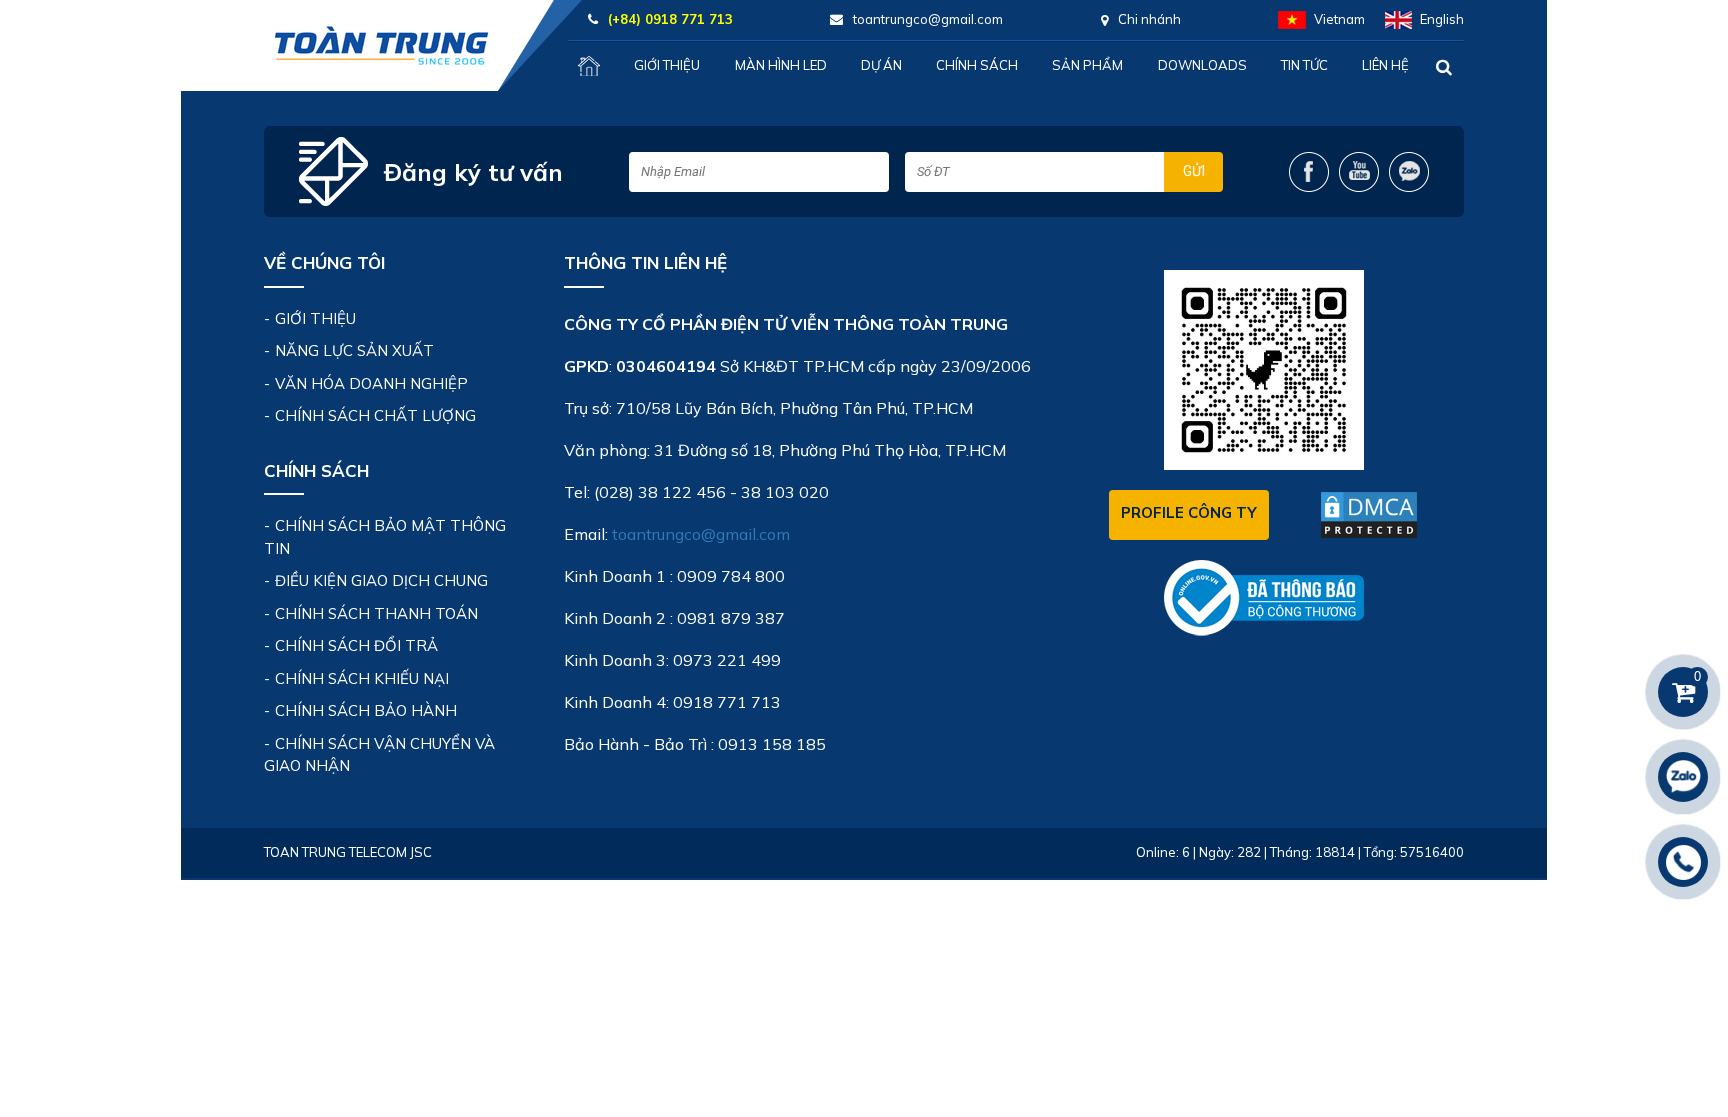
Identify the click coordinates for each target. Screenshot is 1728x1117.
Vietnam (1339, 19)
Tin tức (1304, 65)
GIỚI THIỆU (315, 318)
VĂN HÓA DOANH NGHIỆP (371, 383)
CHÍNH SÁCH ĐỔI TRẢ (356, 645)
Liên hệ (1385, 65)
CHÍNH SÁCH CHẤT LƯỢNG (375, 415)
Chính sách (977, 65)
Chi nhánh (1149, 19)
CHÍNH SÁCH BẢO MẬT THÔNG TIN (385, 537)
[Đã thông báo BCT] (1264, 597)
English (1442, 19)
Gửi (1194, 171)
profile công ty (1189, 512)
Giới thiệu (667, 65)
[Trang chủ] (589, 66)
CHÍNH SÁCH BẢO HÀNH (366, 710)
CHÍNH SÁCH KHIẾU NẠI (362, 678)
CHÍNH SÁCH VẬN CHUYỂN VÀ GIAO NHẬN (379, 755)
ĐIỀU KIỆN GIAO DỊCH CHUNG (381, 580)
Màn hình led (781, 65)
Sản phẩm (1087, 65)
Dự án (881, 65)
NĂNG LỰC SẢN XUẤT (354, 350)
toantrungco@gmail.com (701, 534)
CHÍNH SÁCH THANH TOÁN (376, 613)
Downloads (1202, 65)
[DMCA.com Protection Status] (1369, 515)
